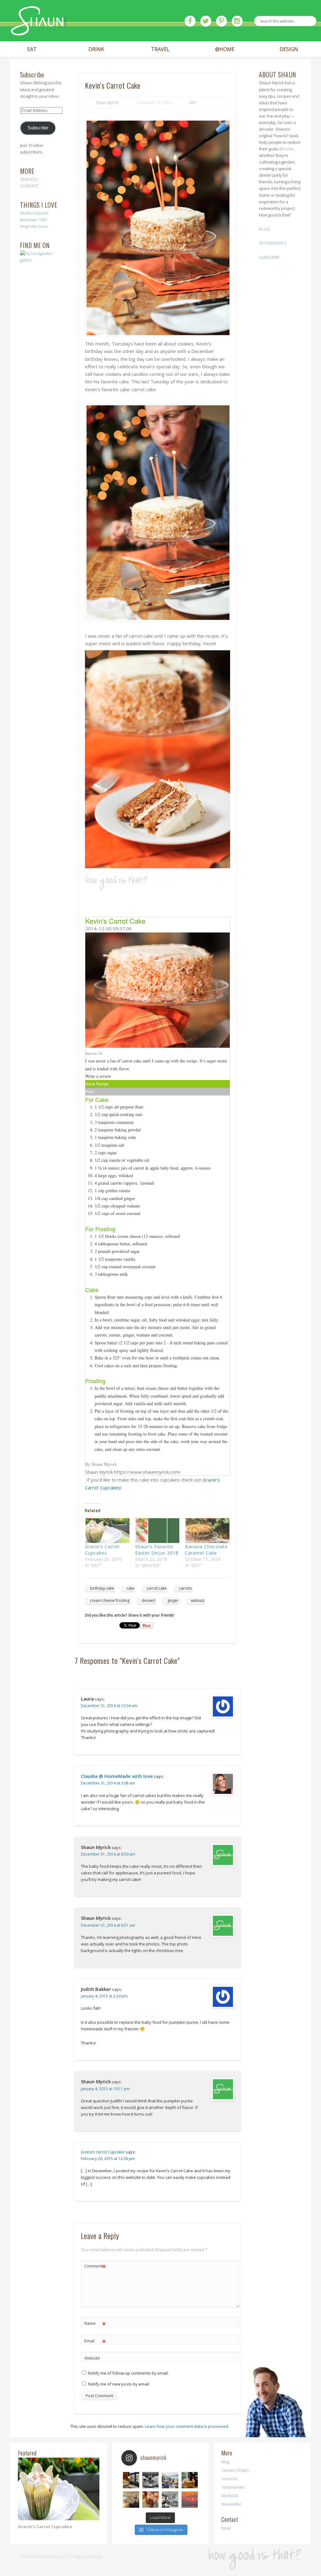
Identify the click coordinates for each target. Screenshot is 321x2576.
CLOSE (217, 39)
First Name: (116, 104)
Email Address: (119, 78)
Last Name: (115, 131)
